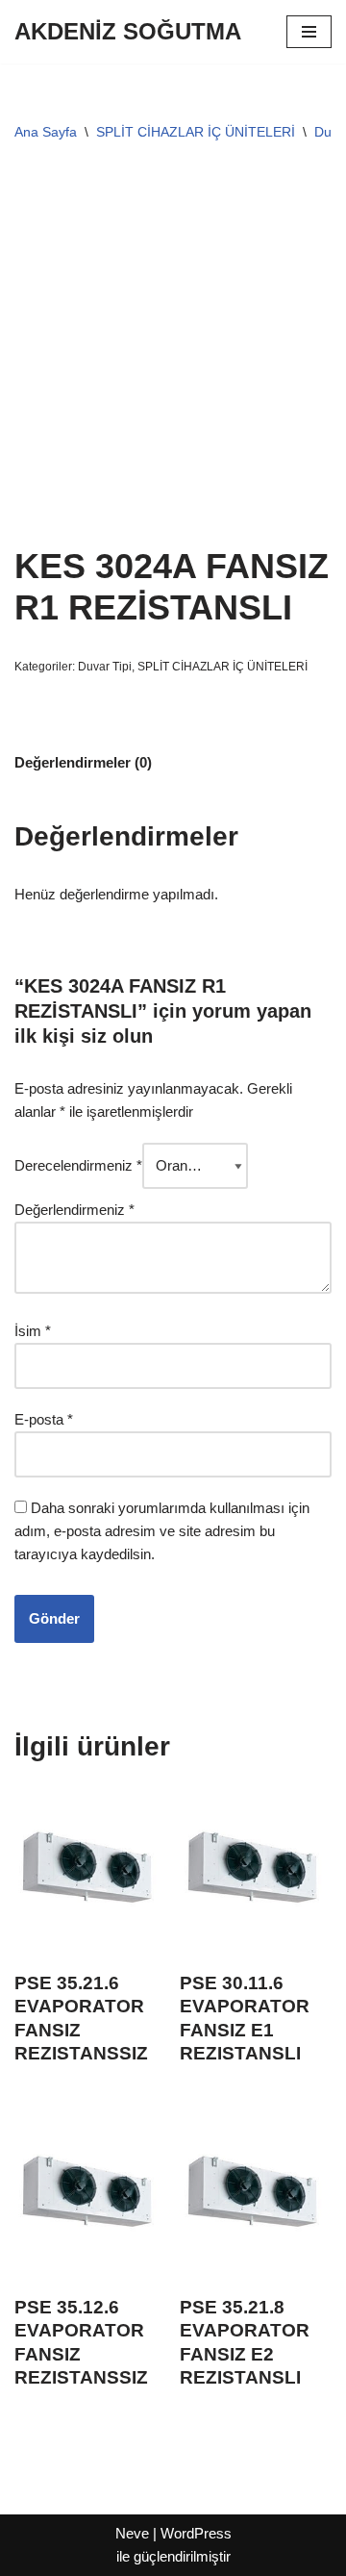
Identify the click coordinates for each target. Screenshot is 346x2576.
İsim (33, 1331)
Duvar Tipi (105, 667)
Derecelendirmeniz (78, 1165)
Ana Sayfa (46, 132)
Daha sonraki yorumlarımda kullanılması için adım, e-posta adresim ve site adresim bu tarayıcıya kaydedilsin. (162, 1531)
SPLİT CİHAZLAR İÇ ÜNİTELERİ (196, 132)
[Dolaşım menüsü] (309, 32)
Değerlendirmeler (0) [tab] (83, 762)
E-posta (44, 1419)
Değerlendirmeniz (74, 1210)
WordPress (196, 2533)
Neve (132, 2533)
